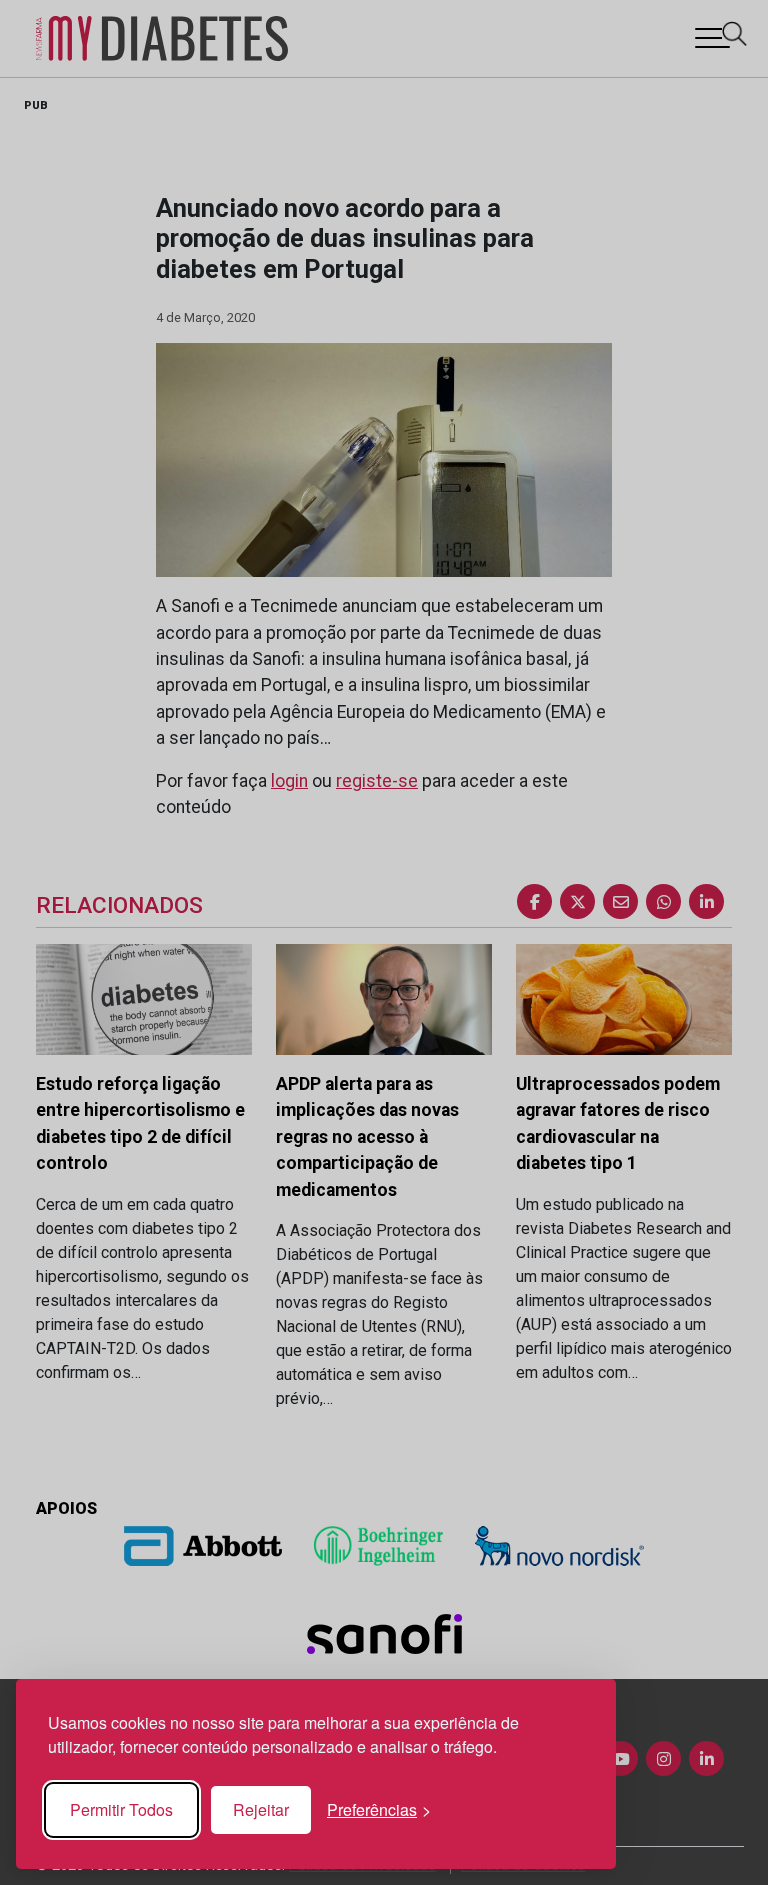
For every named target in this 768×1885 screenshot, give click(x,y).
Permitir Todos (121, 1809)
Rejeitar (261, 1809)
